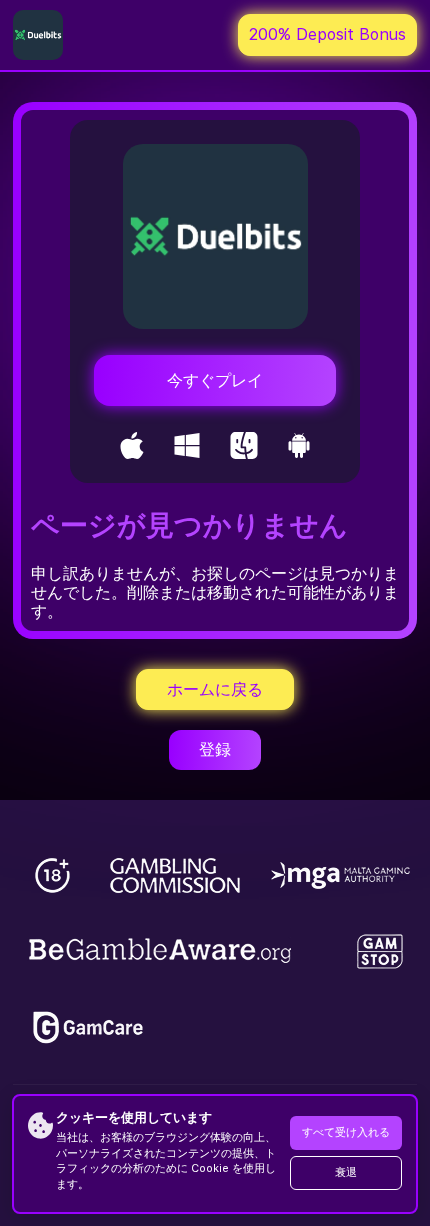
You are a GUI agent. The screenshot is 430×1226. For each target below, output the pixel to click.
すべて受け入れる (346, 1132)
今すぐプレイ (215, 380)
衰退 (346, 1172)
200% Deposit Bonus (327, 34)
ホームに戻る (215, 689)
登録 (215, 749)
